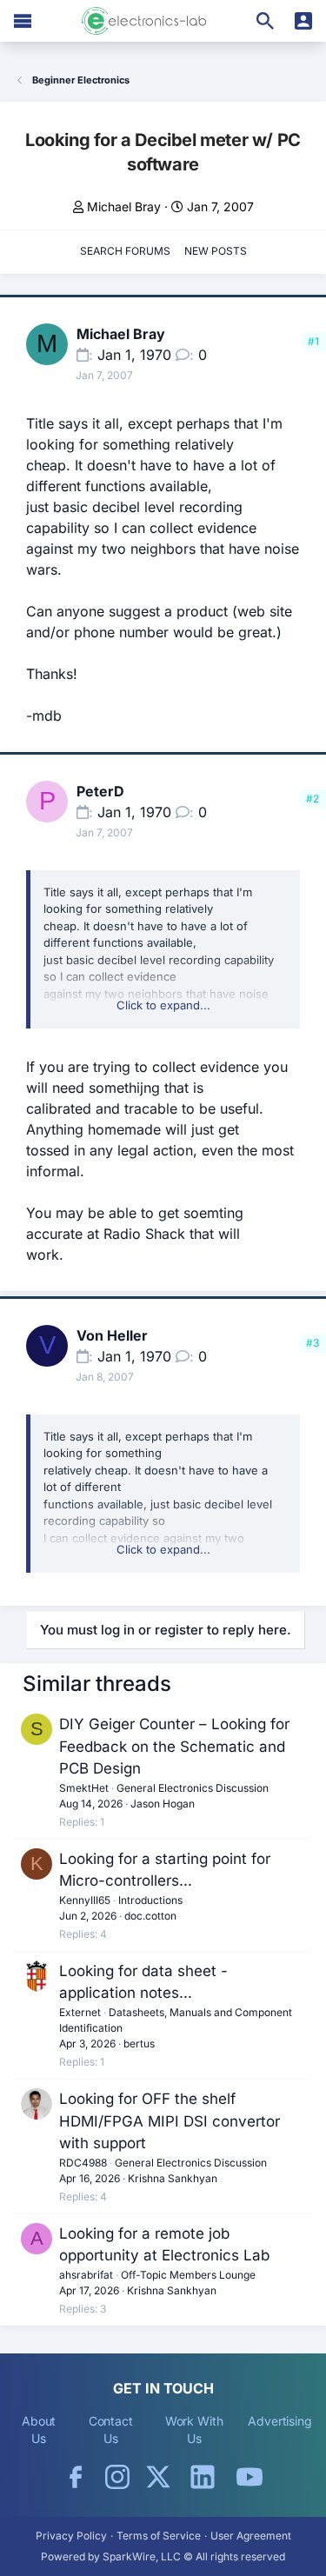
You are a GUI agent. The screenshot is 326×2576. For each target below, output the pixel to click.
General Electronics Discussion (193, 1788)
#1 (313, 341)
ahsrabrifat (86, 2275)
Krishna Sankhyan (173, 2178)
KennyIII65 (85, 1900)
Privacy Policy (71, 2536)
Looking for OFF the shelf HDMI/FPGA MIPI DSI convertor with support (170, 2121)
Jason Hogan (163, 1804)
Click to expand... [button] (163, 1005)
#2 (313, 799)
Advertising (280, 2421)
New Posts (216, 251)
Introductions (150, 1900)
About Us (39, 2430)
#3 (313, 1343)
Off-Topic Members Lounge (188, 2275)
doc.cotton (150, 1916)
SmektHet (84, 1788)
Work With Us (194, 2430)
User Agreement (251, 2536)
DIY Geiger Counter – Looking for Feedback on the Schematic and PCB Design (174, 1746)
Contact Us (111, 2430)
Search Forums (125, 251)
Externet (80, 2012)
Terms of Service (159, 2536)
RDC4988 (83, 2163)
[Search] (265, 21)
